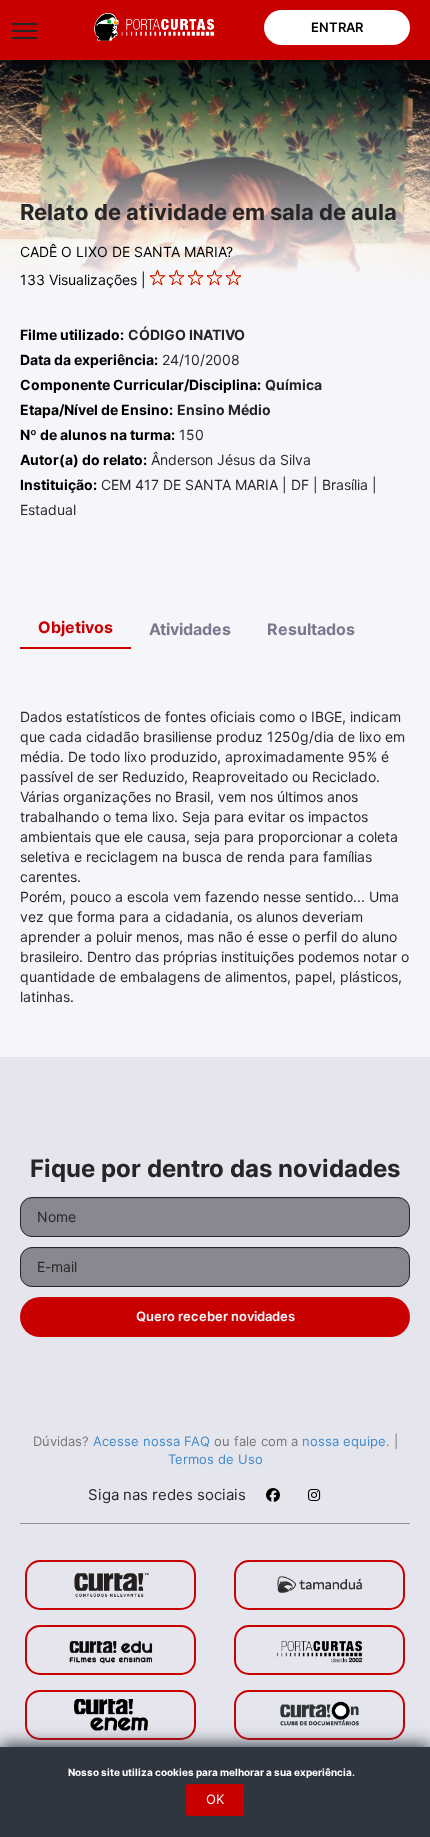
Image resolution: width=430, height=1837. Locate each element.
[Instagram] (313, 1498)
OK (215, 1799)
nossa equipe (344, 1441)
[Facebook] (272, 1498)
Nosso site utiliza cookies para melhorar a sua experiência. (215, 1772)
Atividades (190, 629)
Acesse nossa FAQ (151, 1441)
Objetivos (75, 627)
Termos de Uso (215, 1459)
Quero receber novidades (215, 1316)
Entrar (337, 27)
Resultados (311, 629)
